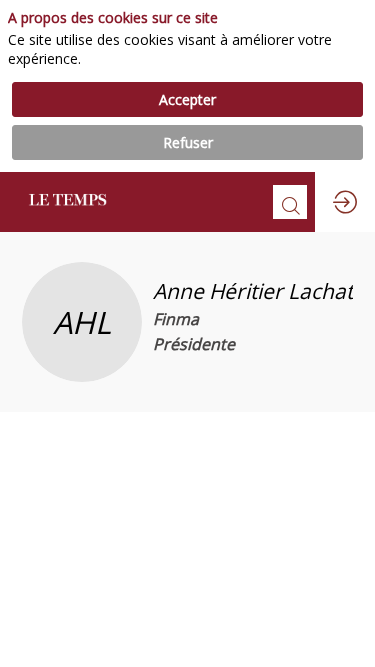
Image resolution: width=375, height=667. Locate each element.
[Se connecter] (345, 202)
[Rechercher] (290, 202)
